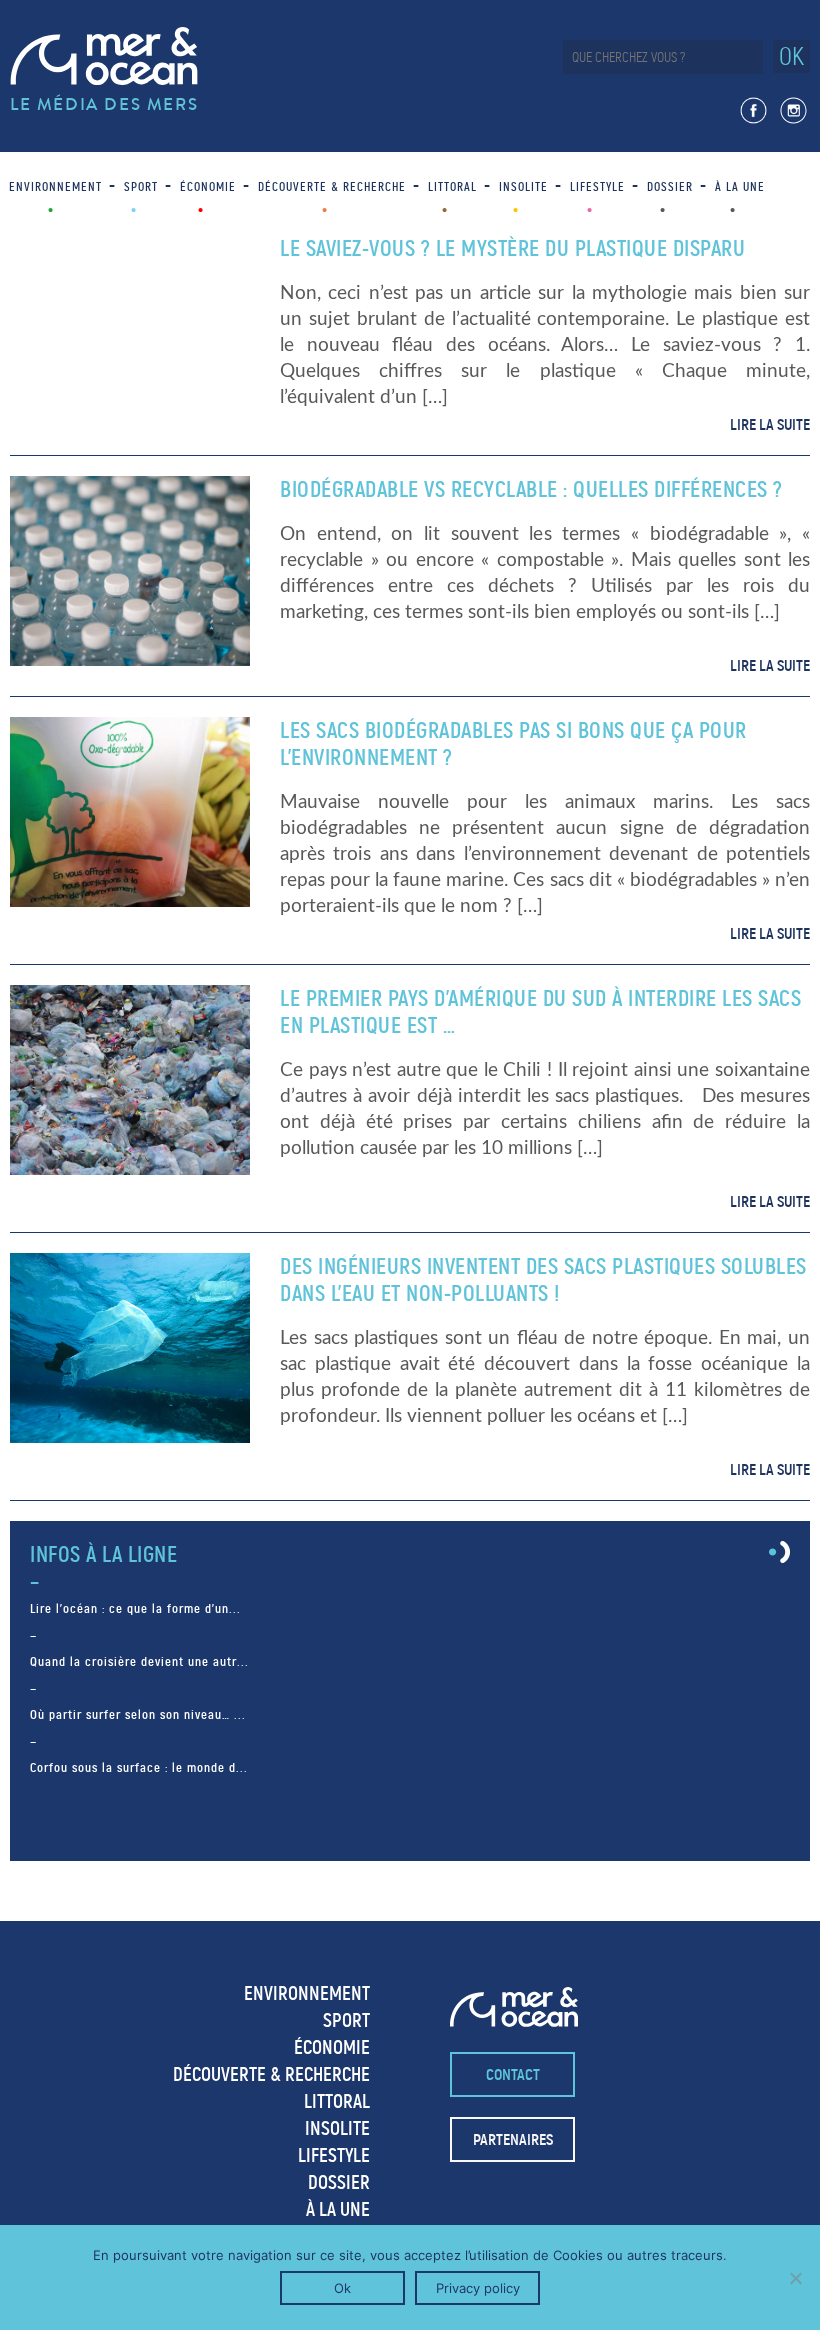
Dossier (670, 186)
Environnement (55, 186)
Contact (513, 2074)
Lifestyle (597, 186)
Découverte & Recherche (332, 186)
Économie (208, 186)
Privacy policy (478, 2288)
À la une (740, 186)
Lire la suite (770, 424)
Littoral (452, 186)
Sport (141, 186)
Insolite (523, 186)
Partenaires (513, 2139)
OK (791, 56)
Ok (342, 2288)
